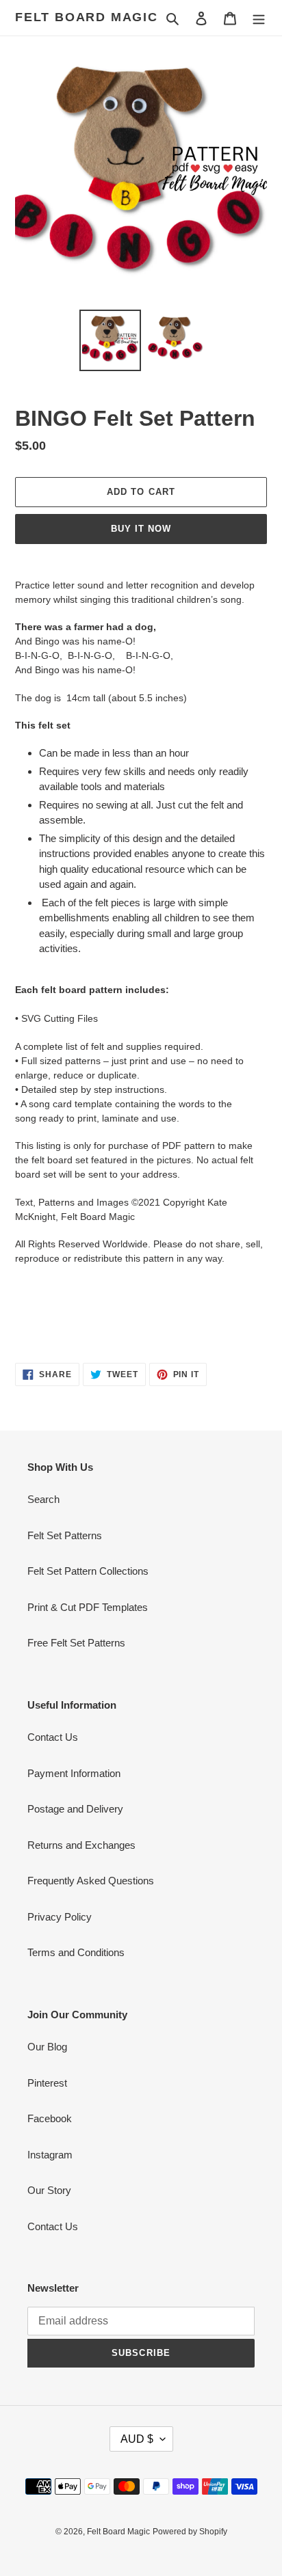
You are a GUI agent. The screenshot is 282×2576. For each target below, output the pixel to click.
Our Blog (47, 2047)
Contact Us (53, 1737)
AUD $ (137, 2439)
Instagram (50, 2155)
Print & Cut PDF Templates (88, 1607)
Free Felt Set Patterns (76, 1643)
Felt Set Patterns (65, 1535)
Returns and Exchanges (81, 1845)
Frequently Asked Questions (91, 1881)
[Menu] (259, 18)
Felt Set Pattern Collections (88, 1571)
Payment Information (74, 1773)
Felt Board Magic (87, 17)
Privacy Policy (60, 1917)
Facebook (50, 2118)
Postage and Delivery (75, 1809)
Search (43, 1499)
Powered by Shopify (190, 2532)
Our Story (49, 2190)
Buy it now (141, 529)
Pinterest (47, 2083)
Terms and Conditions (76, 1952)
